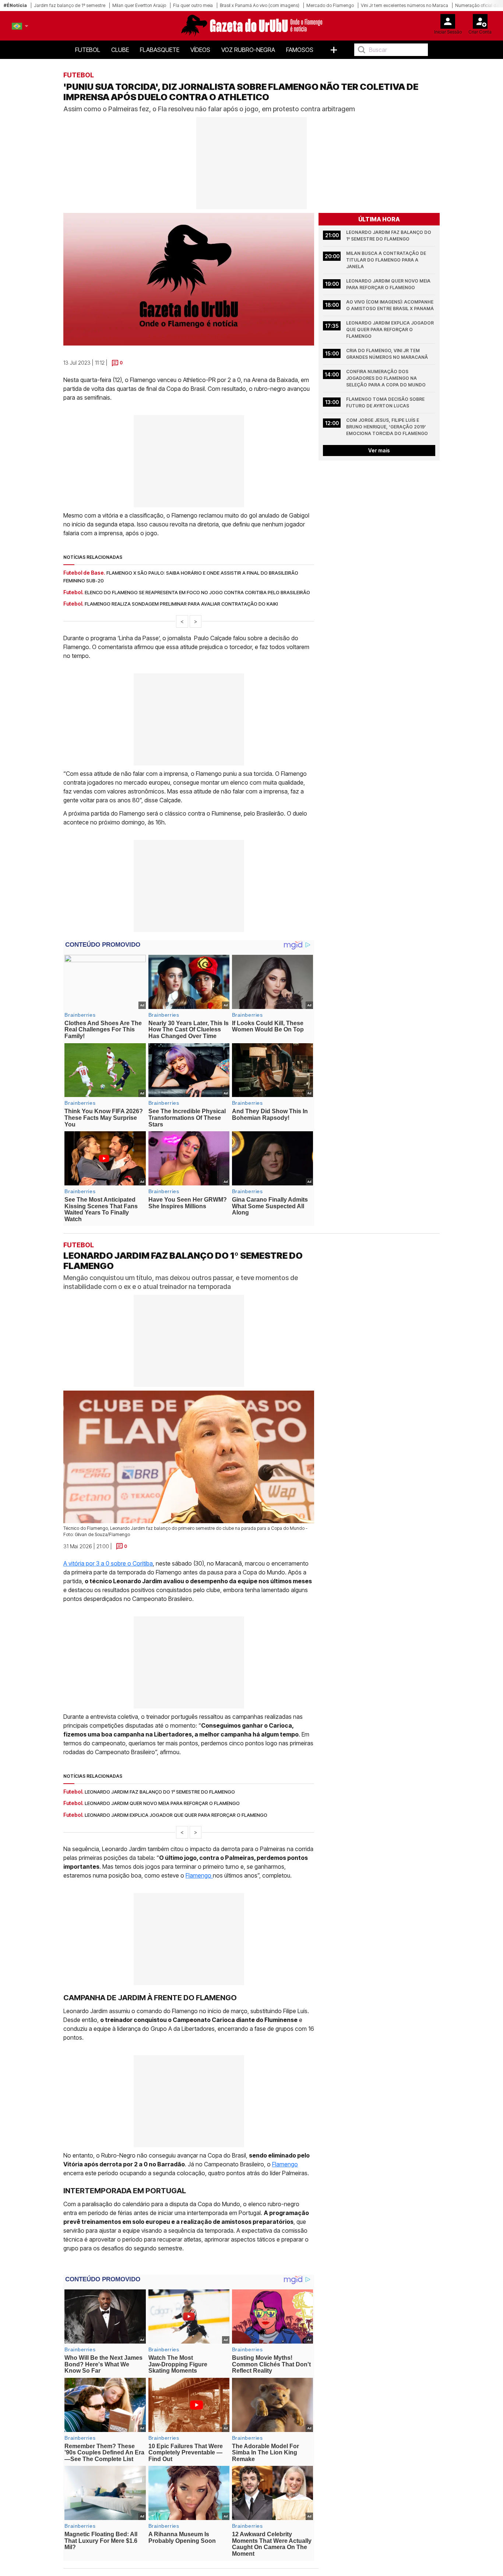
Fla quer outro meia (193, 5)
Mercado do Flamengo (330, 5)
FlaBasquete (160, 50)
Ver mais (379, 450)
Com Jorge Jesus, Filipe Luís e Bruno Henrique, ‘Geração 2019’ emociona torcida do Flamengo (387, 427)
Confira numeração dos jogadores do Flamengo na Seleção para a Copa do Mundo (386, 378)
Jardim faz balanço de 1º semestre (70, 5)
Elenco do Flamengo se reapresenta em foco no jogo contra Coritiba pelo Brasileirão (197, 592)
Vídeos (200, 50)
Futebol (88, 50)
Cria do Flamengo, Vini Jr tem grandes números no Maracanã (387, 354)
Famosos (300, 50)
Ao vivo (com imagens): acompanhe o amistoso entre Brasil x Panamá (390, 305)
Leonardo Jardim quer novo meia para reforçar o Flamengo (389, 284)
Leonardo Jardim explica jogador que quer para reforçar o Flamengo (391, 330)
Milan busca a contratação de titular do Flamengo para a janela (387, 260)
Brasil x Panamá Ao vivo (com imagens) (260, 5)
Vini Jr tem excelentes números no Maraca (404, 5)
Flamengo (199, 1876)
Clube (120, 50)
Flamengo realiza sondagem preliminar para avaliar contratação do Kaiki (181, 604)
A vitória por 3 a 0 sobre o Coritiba (108, 1563)
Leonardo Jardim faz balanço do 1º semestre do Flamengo (389, 236)
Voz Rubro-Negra (248, 50)
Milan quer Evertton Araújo (139, 5)
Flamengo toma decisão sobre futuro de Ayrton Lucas (386, 402)
